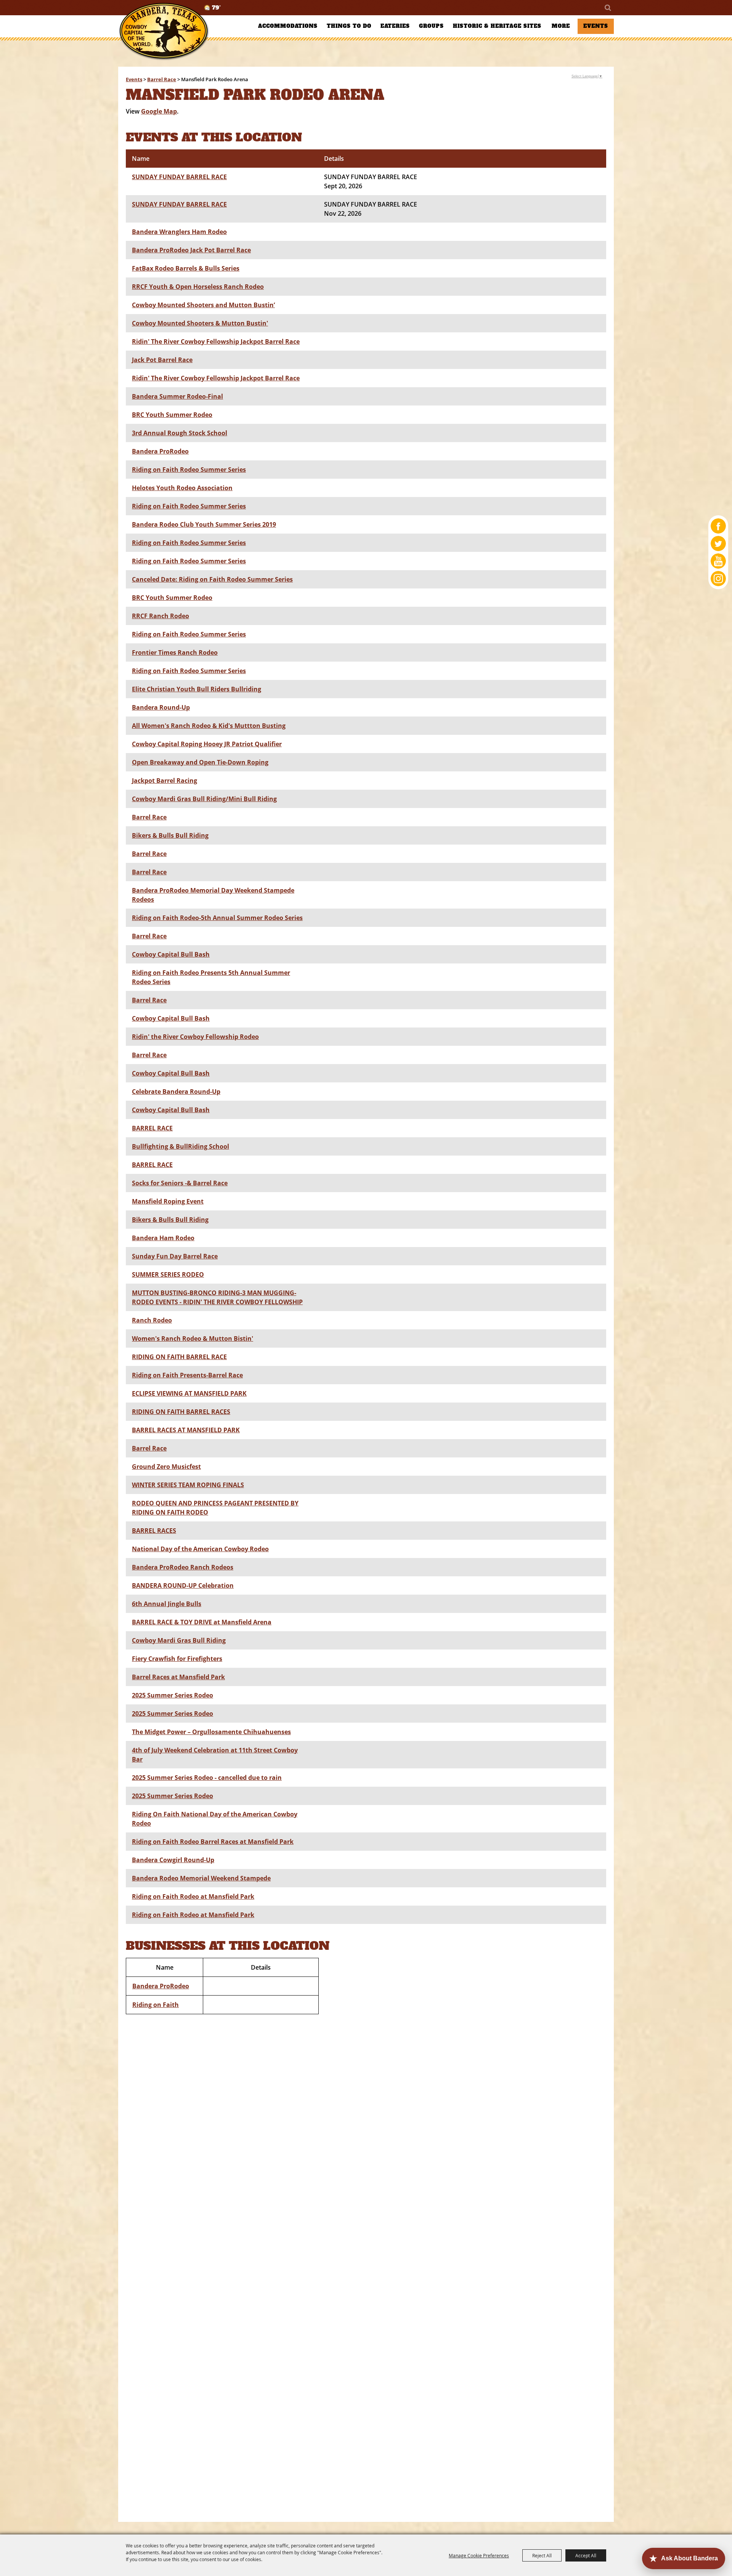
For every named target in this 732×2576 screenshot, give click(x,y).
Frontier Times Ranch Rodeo (175, 652)
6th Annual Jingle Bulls (167, 1604)
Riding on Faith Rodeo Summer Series (189, 470)
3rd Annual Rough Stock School (180, 433)
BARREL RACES (154, 1531)
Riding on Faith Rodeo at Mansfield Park (193, 1896)
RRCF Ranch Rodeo (161, 616)
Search (607, 8)
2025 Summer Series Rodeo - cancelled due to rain (207, 1778)
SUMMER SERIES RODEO (168, 1274)
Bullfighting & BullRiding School (181, 1146)
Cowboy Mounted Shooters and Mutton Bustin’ (203, 305)
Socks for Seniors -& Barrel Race (180, 1183)
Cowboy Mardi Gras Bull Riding (179, 1640)
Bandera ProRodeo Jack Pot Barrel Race (191, 250)
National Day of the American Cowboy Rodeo (200, 1549)
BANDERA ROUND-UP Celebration (183, 1585)
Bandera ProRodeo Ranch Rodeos (183, 1567)
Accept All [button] (586, 2555)
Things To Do (349, 26)
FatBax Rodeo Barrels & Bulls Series (186, 268)
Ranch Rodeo (152, 1320)
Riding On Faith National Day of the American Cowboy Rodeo (215, 1819)
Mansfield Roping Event (168, 1201)
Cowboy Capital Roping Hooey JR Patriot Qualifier (207, 744)
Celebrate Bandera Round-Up (176, 1092)
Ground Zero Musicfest (166, 1467)
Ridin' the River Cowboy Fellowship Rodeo (195, 1037)
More (561, 26)
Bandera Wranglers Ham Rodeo (179, 232)
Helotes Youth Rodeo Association (182, 488)
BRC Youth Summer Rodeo (172, 415)
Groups (431, 26)
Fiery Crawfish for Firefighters (177, 1659)
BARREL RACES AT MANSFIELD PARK (186, 1430)
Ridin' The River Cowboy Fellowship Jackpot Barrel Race (216, 341)
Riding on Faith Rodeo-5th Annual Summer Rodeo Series (217, 918)
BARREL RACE (152, 1128)
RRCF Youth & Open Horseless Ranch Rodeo (198, 287)
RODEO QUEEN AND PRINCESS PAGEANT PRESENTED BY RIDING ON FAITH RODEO (215, 1508)
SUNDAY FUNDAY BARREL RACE (179, 177)
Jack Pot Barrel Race (162, 360)
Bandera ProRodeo (160, 451)
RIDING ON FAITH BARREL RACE (179, 1357)
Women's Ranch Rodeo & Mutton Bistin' (193, 1338)
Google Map (159, 111)
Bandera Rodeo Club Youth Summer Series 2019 (204, 524)
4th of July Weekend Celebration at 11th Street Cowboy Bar (215, 1755)
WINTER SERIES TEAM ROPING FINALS (188, 1485)
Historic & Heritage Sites (497, 26)
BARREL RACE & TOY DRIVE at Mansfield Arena (202, 1622)
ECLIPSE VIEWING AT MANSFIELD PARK (189, 1393)
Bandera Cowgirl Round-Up (173, 1860)
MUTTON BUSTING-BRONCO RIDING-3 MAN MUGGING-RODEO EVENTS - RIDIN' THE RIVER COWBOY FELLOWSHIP (217, 1297)
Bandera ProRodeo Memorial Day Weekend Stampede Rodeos (213, 895)
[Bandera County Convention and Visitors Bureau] (164, 31)
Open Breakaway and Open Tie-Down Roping (200, 762)
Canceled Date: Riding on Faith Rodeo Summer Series (212, 579)
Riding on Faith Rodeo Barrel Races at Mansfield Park (213, 1842)
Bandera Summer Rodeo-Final (177, 396)
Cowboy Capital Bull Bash (171, 954)
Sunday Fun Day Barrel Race (175, 1256)
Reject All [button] (542, 2555)
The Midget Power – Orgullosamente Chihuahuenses (211, 1732)
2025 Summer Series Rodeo (173, 1695)
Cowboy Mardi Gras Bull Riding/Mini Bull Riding (204, 799)
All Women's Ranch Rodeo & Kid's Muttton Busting (209, 726)
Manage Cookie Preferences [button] (479, 2555)
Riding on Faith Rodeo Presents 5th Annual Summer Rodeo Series (211, 977)
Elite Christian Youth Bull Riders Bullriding (197, 689)
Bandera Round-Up (161, 707)
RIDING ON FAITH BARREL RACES (181, 1412)
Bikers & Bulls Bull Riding (170, 835)
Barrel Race (162, 79)
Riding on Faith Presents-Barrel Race (187, 1375)
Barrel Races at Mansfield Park (178, 1677)
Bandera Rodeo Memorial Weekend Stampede (201, 1878)
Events (596, 26)
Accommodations (288, 26)
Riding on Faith (156, 2005)
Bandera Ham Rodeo (163, 1238)
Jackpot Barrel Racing (165, 781)
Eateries (395, 26)
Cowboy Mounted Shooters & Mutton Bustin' (200, 323)
